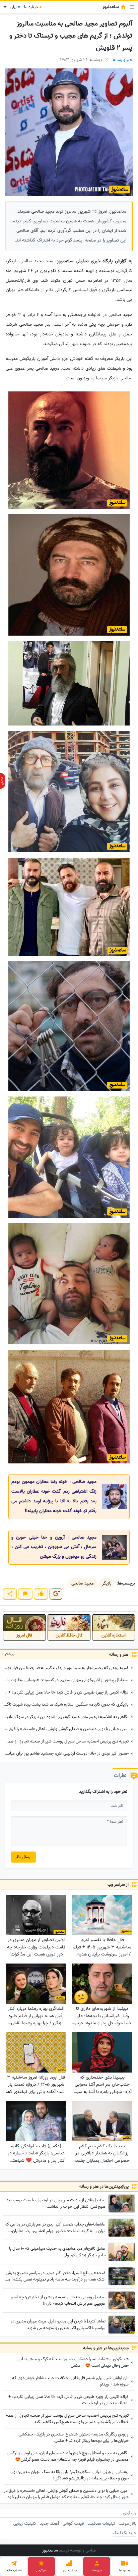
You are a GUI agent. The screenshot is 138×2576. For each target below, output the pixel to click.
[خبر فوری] (3, 781)
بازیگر (107, 1583)
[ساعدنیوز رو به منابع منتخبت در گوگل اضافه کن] (56, 1594)
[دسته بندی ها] (132, 7)
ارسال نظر (23, 1857)
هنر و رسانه (123, 60)
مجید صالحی (83, 1583)
